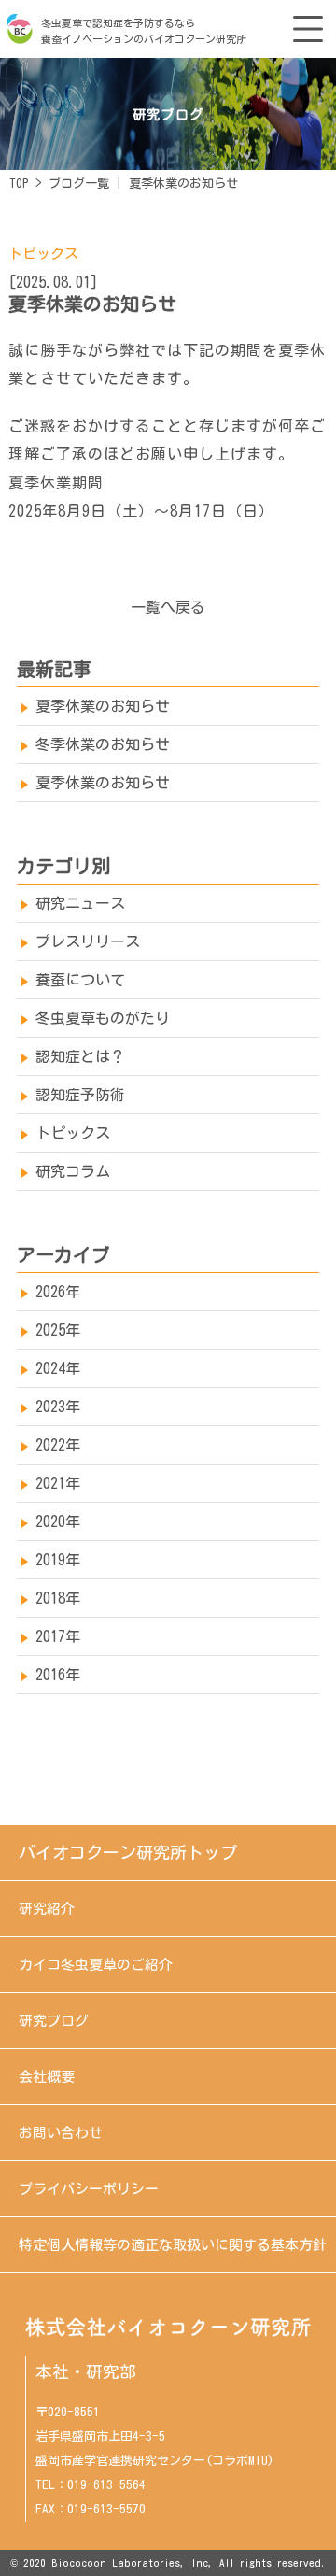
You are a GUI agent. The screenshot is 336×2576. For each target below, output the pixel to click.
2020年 (58, 1522)
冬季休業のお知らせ (103, 744)
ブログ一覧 (79, 184)
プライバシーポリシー (89, 2189)
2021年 (58, 1483)
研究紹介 (47, 1909)
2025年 (58, 1330)
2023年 (58, 1407)
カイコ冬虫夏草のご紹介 (96, 1965)
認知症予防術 (80, 1095)
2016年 (58, 1675)
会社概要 (47, 2077)
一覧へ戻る (168, 607)
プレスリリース (88, 941)
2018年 (58, 1598)
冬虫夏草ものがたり (103, 1018)
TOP (19, 184)
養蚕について (80, 980)
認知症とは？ (80, 1056)
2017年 (58, 1636)
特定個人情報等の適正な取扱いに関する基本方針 (173, 2245)
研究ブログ (54, 2021)
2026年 (58, 1292)
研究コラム (73, 1171)
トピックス (43, 254)
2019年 (58, 1560)
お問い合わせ (61, 2133)
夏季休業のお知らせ (103, 706)
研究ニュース (80, 903)
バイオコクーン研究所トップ (128, 1852)
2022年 (58, 1445)
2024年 (58, 1368)
